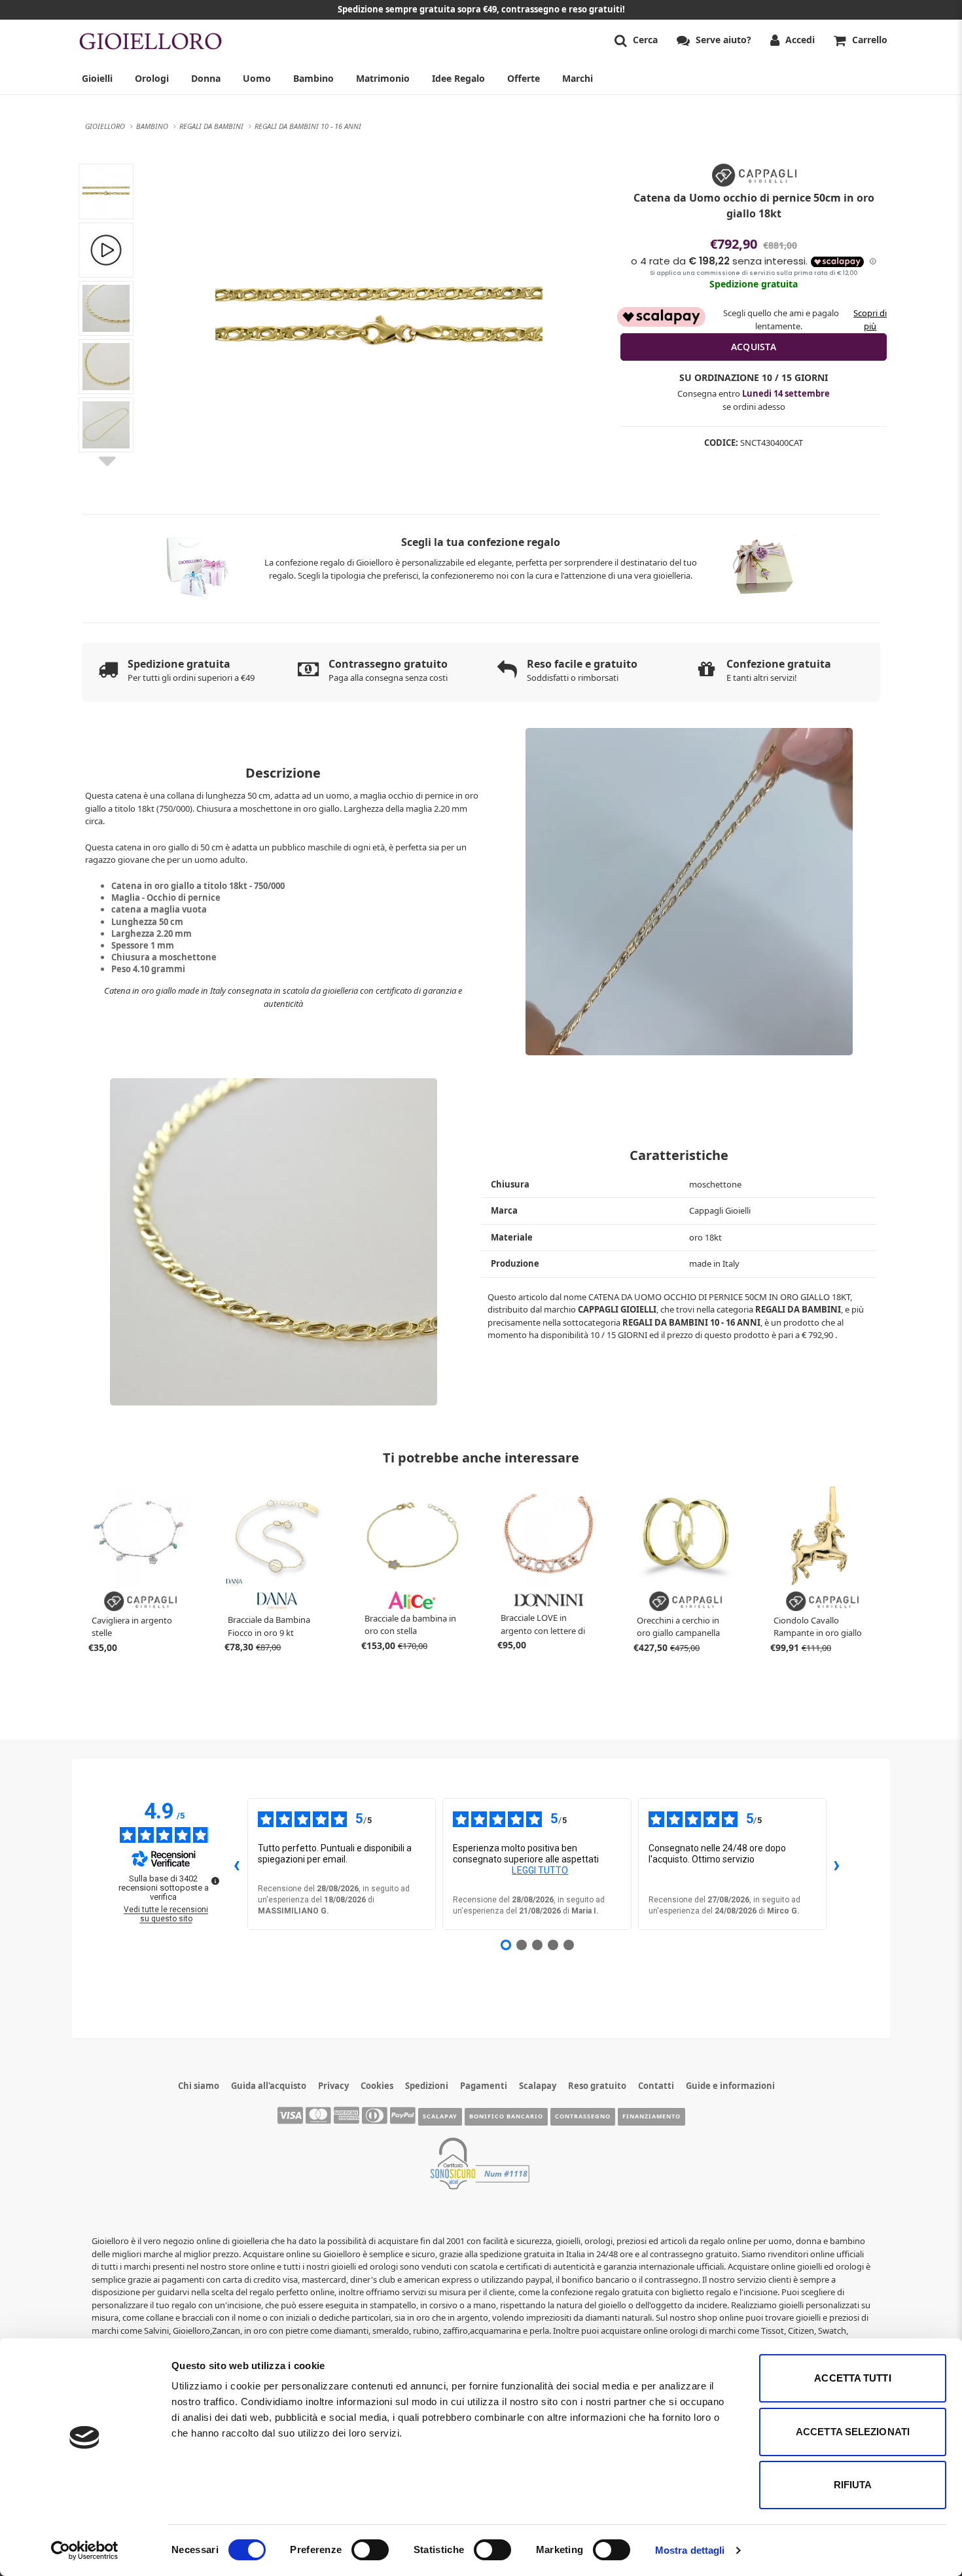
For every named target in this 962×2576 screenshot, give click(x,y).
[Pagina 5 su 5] (569, 1945)
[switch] (370, 2550)
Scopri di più (870, 319)
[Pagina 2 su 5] (522, 1945)
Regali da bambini (798, 1309)
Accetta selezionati (853, 2432)
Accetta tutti (852, 2378)
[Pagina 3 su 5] (537, 1945)
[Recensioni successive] (837, 1864)
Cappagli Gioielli (617, 1309)
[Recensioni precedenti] (237, 1864)
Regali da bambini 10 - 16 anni (691, 1322)
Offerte (524, 78)
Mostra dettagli (690, 2550)
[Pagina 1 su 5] (506, 1945)
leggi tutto (540, 1870)
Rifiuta (853, 2485)
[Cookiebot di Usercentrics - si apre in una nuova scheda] (85, 2550)
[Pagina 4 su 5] (553, 1945)
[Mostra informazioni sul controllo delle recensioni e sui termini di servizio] (215, 1881)
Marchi (578, 78)
